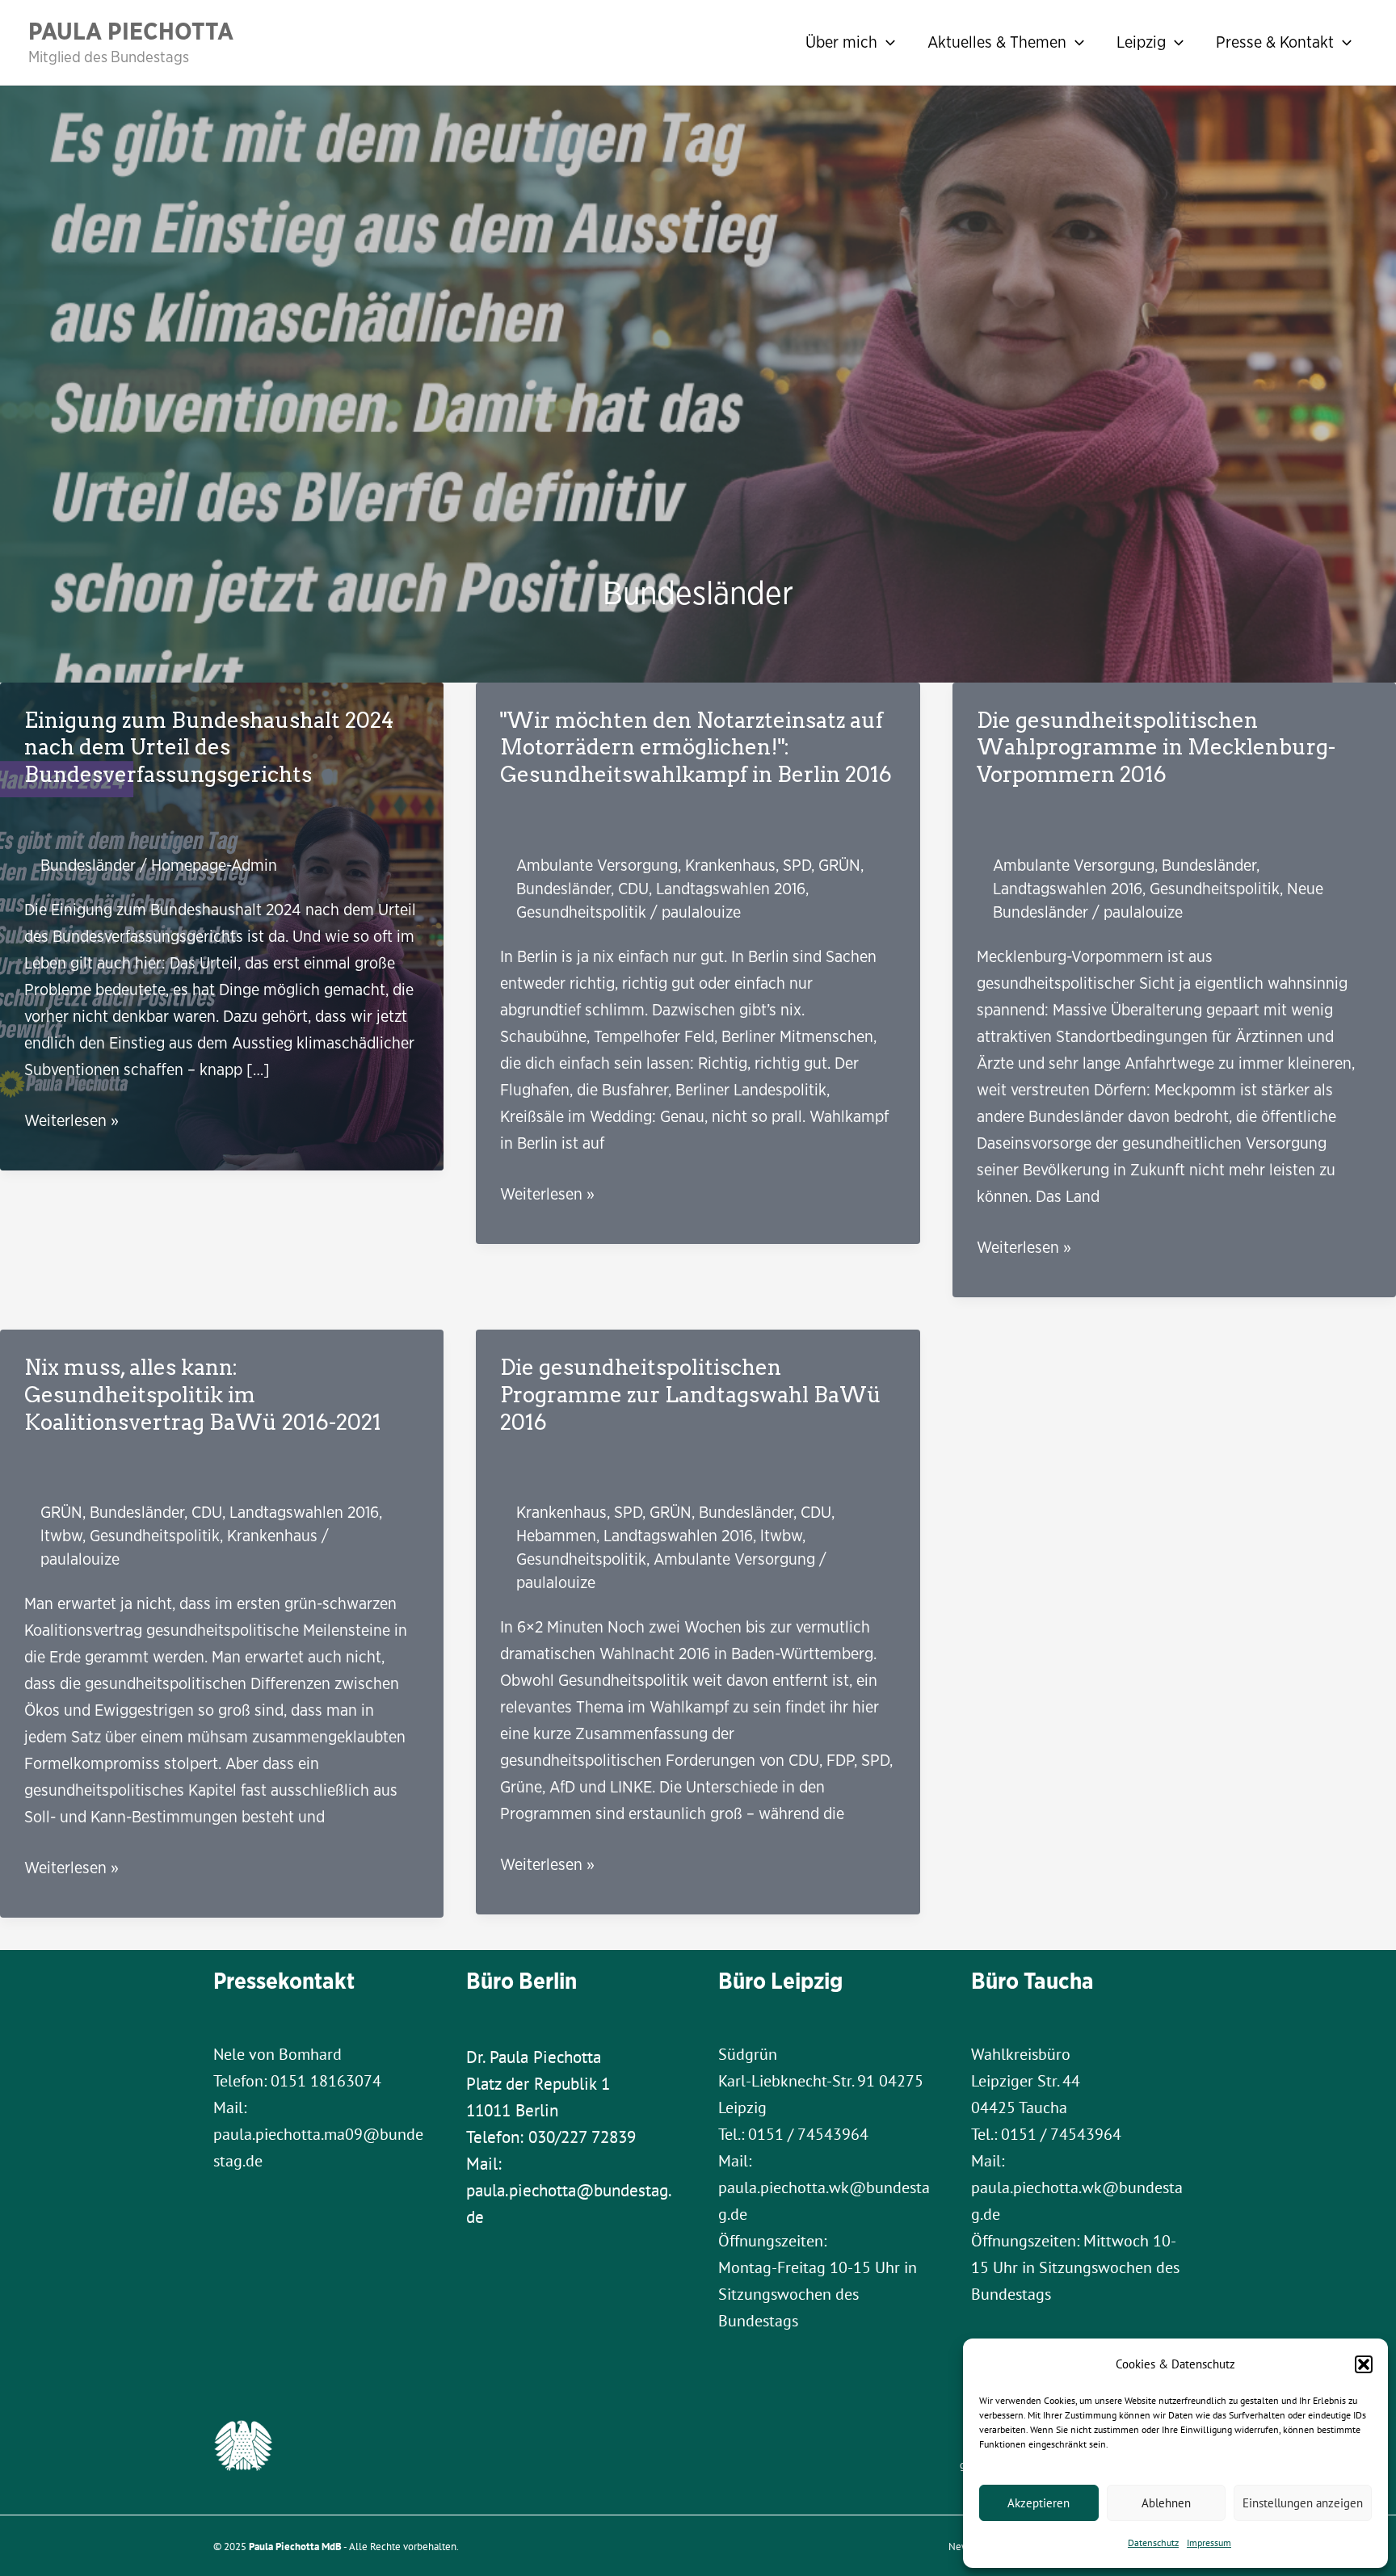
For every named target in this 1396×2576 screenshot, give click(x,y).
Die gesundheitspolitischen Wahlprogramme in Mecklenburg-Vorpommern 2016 (1156, 748)
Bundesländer (88, 865)
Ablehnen (1166, 2503)
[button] (1364, 2364)
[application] (886, 42)
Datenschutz (1153, 2542)
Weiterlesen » (71, 1121)
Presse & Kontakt (1275, 42)
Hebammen (556, 1535)
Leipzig (1141, 42)
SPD (797, 865)
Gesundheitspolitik (581, 912)
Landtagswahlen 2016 (731, 888)
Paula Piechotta (131, 31)
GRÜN (839, 865)
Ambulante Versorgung (597, 865)
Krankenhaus (730, 865)
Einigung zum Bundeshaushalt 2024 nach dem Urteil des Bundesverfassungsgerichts (209, 748)
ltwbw (61, 1535)
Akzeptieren (1039, 2503)
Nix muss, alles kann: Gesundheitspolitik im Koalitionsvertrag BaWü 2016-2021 (203, 1395)
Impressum (1209, 2542)
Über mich (841, 42)
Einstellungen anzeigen (1303, 2503)
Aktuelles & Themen (997, 42)
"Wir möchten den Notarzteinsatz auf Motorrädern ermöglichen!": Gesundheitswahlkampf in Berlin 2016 (696, 748)
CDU (633, 888)
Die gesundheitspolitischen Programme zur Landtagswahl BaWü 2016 (691, 1395)
